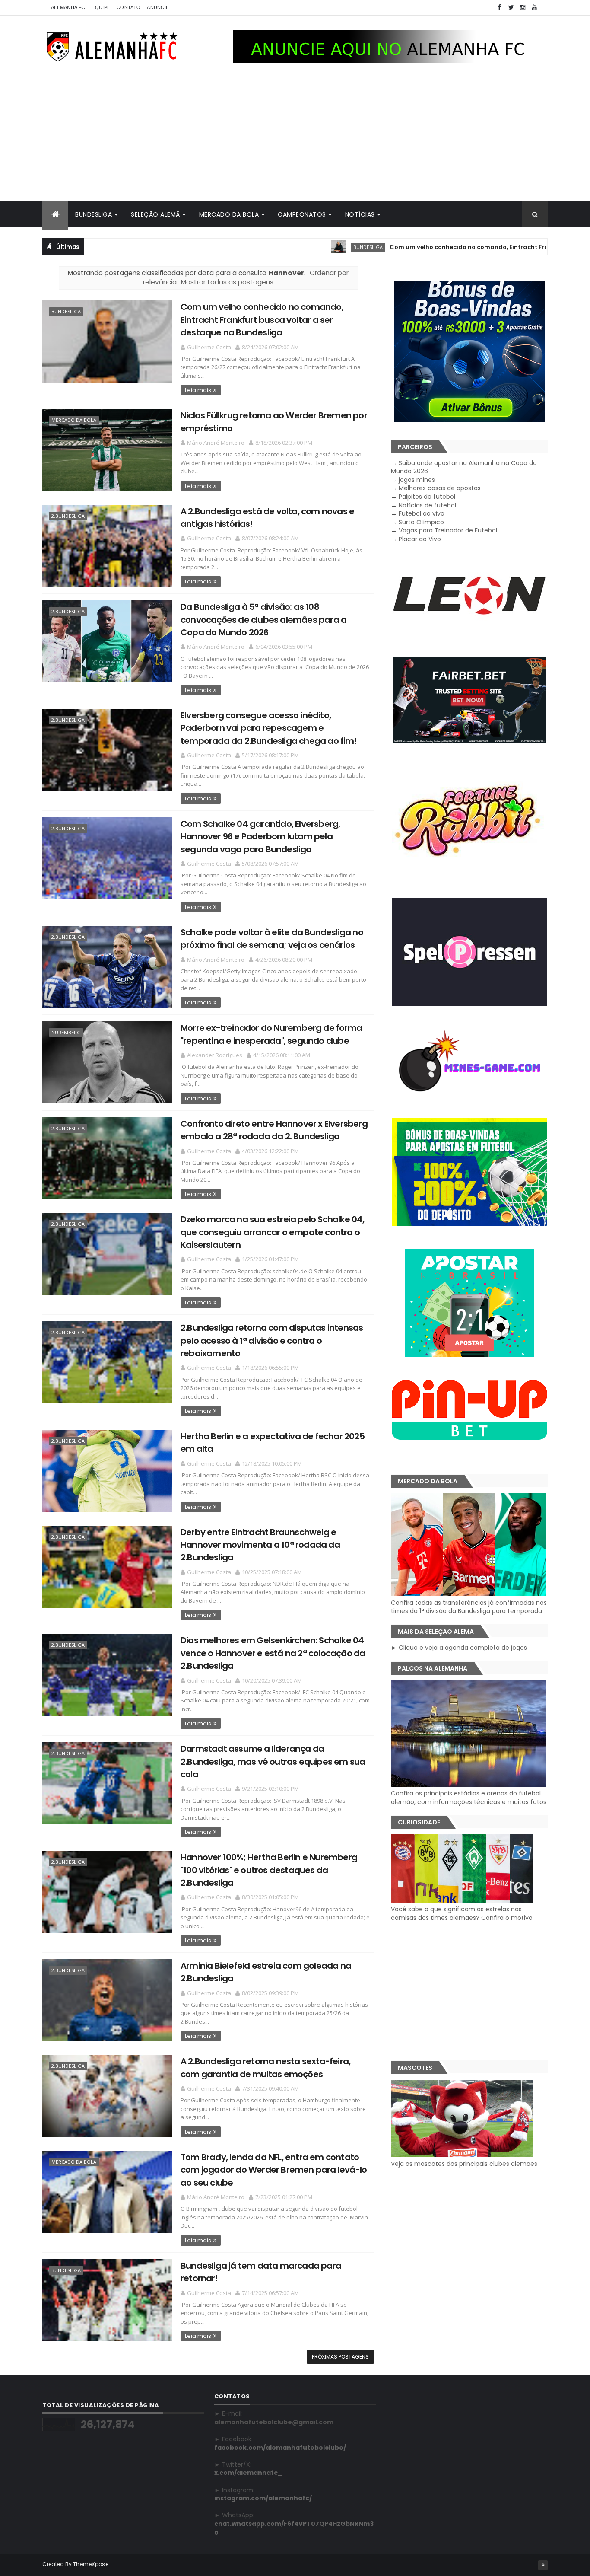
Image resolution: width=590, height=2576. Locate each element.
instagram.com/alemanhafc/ (263, 2498)
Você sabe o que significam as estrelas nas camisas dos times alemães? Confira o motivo (462, 1913)
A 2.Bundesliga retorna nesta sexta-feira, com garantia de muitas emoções (265, 2067)
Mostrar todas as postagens (227, 282)
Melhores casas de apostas (440, 488)
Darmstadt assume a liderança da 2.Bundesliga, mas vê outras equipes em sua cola (273, 1761)
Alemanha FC (68, 7)
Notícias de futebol (427, 505)
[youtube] (534, 8)
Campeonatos (302, 214)
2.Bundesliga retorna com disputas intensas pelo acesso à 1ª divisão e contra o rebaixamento (272, 1341)
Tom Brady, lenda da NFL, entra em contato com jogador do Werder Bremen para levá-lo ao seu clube (274, 2170)
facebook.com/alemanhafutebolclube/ (280, 2448)
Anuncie (158, 7)
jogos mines (417, 480)
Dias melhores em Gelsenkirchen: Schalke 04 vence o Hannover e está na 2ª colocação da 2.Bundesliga (273, 1653)
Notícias (360, 214)
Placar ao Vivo (420, 539)
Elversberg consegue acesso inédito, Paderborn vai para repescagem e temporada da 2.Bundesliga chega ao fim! (269, 728)
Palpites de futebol (427, 497)
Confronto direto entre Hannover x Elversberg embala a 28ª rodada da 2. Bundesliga (274, 1130)
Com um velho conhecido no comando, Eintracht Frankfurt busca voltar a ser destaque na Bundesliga (262, 320)
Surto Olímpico (421, 522)
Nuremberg (66, 1032)
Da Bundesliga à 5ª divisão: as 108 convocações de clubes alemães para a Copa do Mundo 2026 (263, 620)
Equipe (101, 7)
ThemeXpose (91, 2564)
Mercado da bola (229, 214)
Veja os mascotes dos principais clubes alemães (464, 2164)
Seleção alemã (155, 214)
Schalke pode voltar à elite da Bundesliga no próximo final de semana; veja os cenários (272, 939)
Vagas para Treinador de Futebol (448, 530)
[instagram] (523, 8)
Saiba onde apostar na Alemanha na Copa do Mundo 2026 (464, 467)
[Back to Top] (543, 2565)
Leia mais (198, 390)
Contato (128, 7)
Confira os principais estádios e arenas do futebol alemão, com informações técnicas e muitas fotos (469, 1798)
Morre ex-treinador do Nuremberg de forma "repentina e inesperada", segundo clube (271, 1034)
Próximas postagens (340, 2357)
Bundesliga (94, 214)
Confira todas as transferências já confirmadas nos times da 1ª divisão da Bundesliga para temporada (469, 1607)
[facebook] (499, 8)
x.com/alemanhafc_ (248, 2473)
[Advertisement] (295, 137)
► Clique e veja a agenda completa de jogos (459, 1648)
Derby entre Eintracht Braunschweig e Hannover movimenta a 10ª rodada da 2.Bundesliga (260, 1545)
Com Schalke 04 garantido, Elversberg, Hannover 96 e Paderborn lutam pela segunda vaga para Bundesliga (260, 837)
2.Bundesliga (68, 516)
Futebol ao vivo (422, 513)
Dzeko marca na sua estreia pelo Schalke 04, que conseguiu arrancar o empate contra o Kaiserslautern (273, 1232)
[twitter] (511, 8)
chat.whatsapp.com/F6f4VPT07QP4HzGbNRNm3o (294, 2528)
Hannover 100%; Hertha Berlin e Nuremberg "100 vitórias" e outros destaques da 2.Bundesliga (269, 1870)
